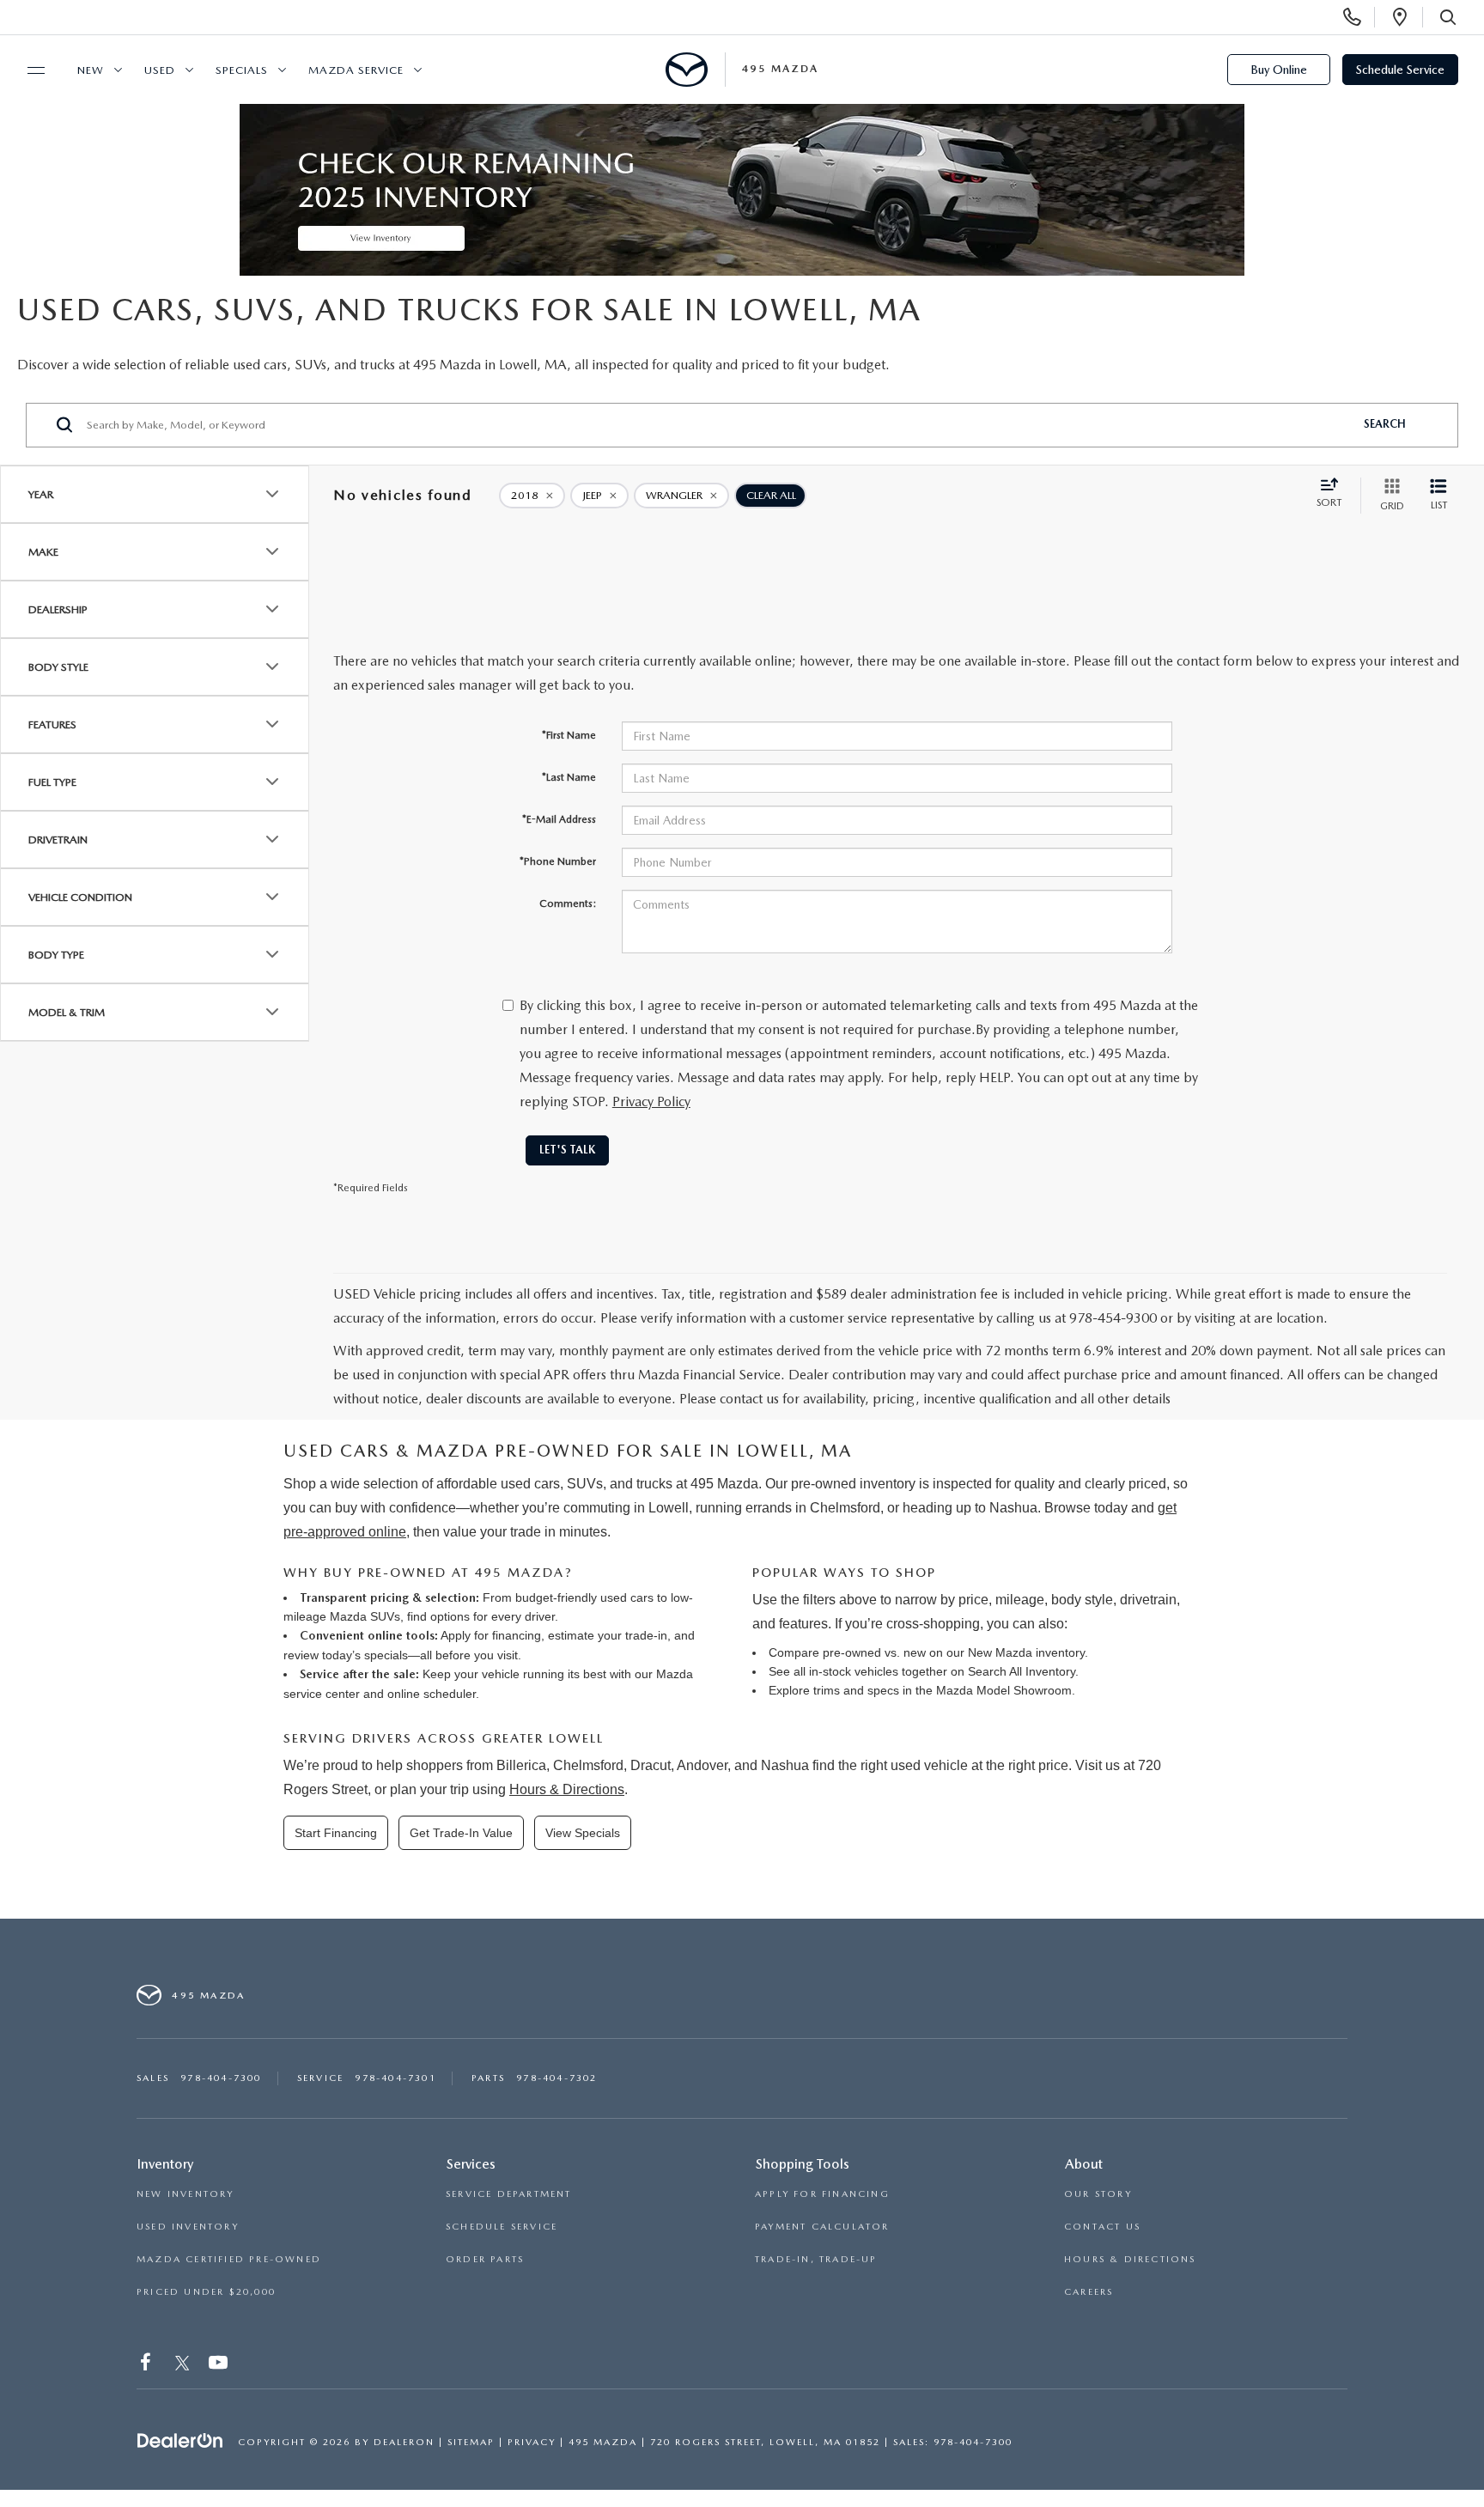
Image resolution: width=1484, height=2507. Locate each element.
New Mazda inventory (1026, 1652)
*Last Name (569, 777)
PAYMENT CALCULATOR (822, 2227)
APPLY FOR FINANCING (822, 2194)
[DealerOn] (180, 2441)
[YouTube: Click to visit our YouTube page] (220, 2366)
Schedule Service (1400, 70)
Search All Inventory (1022, 1671)
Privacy (532, 2442)
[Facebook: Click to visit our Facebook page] (147, 2366)
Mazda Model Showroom (1004, 1690)
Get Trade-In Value (461, 1833)
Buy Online (1279, 70)
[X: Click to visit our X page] (182, 2366)
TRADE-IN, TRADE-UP (816, 2259)
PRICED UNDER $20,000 (206, 2292)
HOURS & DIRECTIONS (1130, 2259)
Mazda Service (356, 70)
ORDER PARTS (485, 2259)
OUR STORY (1098, 2194)
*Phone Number (558, 861)
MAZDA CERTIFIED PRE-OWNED (229, 2259)
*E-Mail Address (559, 819)
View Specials (583, 1833)
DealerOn (404, 2442)
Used (160, 70)
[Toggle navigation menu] (28, 70)
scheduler (450, 1694)
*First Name (569, 735)
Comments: (568, 904)
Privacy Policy (651, 1101)
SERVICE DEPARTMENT (509, 2194)
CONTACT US (1102, 2227)
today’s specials (365, 1655)
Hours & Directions (567, 1789)
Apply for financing (491, 1635)
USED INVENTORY (188, 2227)
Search (1385, 424)
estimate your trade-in (608, 1635)
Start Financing (336, 1833)
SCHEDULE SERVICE (502, 2227)
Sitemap (471, 2442)
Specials (242, 70)
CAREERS (1089, 2292)
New (91, 70)
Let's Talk (567, 1150)
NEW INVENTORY (185, 2194)
